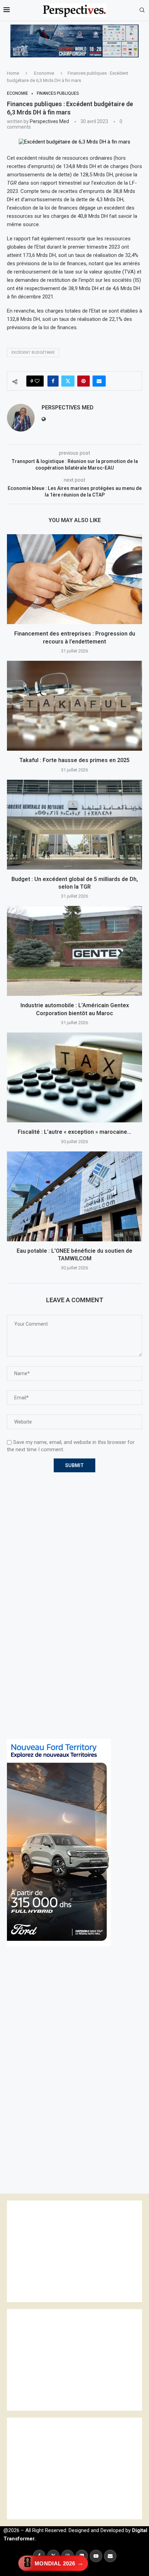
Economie (44, 73)
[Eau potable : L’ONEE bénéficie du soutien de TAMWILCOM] (74, 1196)
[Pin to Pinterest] (84, 381)
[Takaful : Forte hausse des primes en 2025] (74, 706)
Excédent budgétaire (33, 353)
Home (13, 73)
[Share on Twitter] (68, 381)
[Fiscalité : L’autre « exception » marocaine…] (74, 1077)
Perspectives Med (49, 121)
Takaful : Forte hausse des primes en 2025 (74, 760)
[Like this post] (37, 381)
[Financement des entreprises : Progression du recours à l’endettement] (74, 579)
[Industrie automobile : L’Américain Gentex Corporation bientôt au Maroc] (74, 951)
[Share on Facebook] (53, 381)
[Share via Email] (99, 381)
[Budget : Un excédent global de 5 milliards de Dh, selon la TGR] (74, 825)
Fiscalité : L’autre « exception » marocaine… (74, 1132)
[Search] (142, 10)
